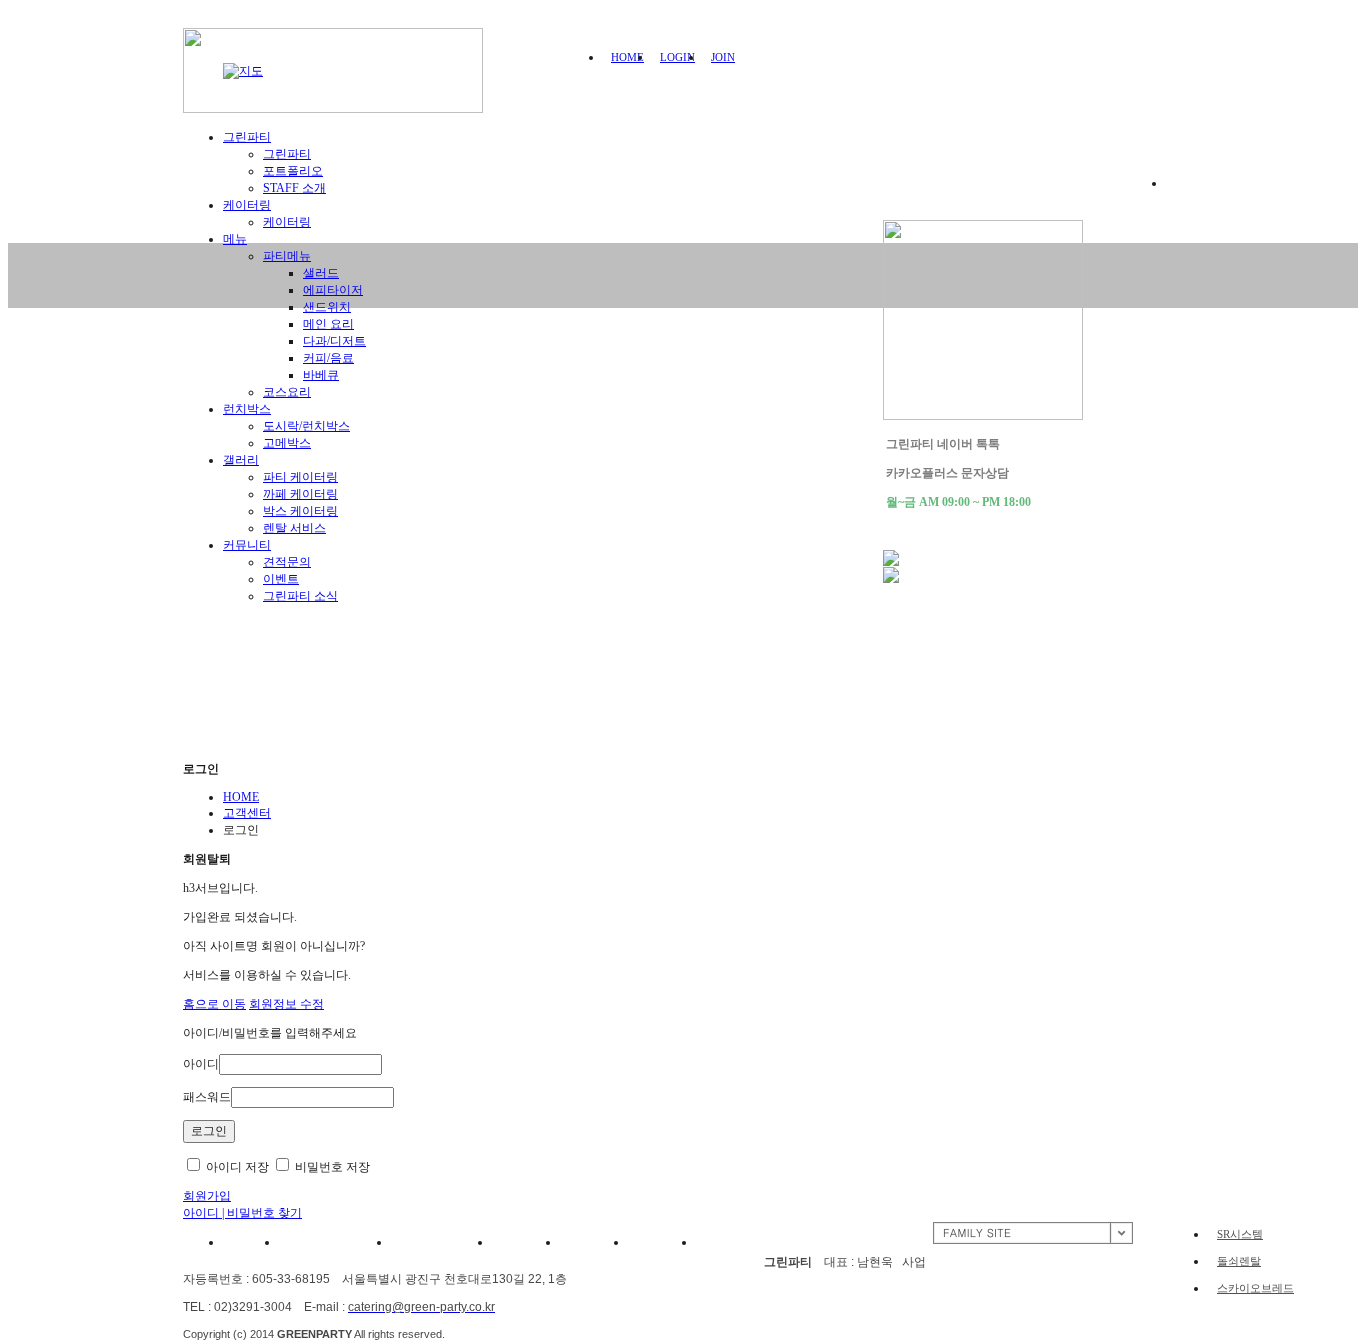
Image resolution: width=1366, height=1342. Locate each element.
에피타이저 (333, 290)
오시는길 (526, 1242)
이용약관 (245, 1242)
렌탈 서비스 (294, 528)
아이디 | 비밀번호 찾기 (242, 1213)
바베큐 (321, 375)
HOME (627, 57)
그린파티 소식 (300, 596)
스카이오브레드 (1255, 1288)
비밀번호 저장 (331, 1167)
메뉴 (235, 239)
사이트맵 (730, 1242)
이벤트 (281, 579)
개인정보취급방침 (335, 1242)
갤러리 (241, 460)
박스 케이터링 (300, 511)
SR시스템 (1240, 1234)
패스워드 (207, 1097)
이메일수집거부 (441, 1242)
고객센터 (247, 813)
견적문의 (287, 562)
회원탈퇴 (662, 1242)
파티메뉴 (287, 256)
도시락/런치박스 (306, 426)
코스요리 (287, 392)
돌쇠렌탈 (1239, 1261)
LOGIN (677, 57)
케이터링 (287, 222)
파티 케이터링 (300, 477)
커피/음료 (328, 358)
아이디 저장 (236, 1167)
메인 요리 (328, 324)
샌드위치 (327, 307)
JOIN (723, 57)
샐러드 (321, 273)
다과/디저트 (334, 341)
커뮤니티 (247, 545)
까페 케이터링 (300, 494)
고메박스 (287, 443)
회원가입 (207, 1196)
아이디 (201, 1064)
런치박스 (247, 409)
